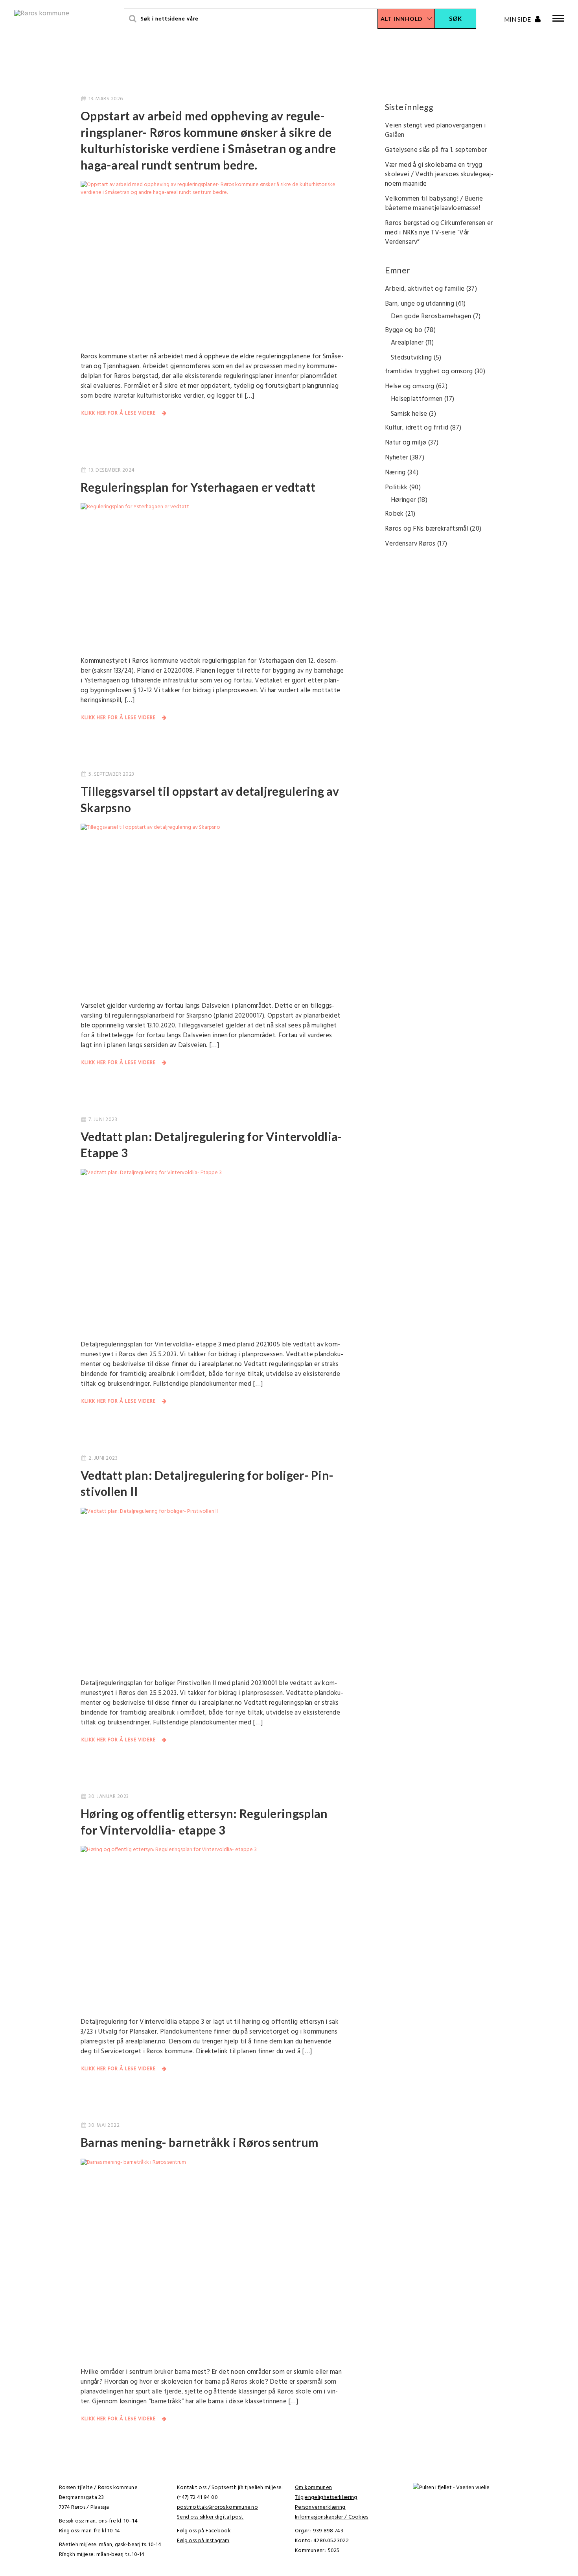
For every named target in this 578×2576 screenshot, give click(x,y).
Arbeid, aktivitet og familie (425, 289)
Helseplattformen (417, 399)
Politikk (396, 488)
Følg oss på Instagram (203, 2541)
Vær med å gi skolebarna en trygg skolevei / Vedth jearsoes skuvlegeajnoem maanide (439, 174)
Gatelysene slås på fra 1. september (436, 150)
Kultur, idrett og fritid (417, 428)
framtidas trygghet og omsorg (429, 372)
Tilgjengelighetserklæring (326, 2498)
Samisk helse (409, 414)
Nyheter (397, 458)
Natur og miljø (406, 443)
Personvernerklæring (320, 2507)
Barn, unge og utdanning (420, 304)
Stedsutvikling (411, 358)
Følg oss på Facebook (204, 2531)
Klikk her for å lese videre (119, 413)
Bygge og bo (404, 330)
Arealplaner (407, 343)
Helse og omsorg (410, 386)
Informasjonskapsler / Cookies (332, 2517)
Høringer (403, 500)
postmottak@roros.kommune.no (217, 2507)
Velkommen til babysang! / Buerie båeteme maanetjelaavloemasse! (434, 204)
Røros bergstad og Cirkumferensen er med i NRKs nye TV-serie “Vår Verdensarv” (439, 233)
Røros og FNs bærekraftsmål (427, 529)
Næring (395, 473)
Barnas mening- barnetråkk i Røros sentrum (200, 2142)
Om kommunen (313, 2488)
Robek (394, 514)
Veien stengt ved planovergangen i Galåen (435, 130)
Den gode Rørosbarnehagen (431, 316)
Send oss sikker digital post (210, 2517)
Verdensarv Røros (410, 544)
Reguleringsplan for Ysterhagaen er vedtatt (198, 487)
